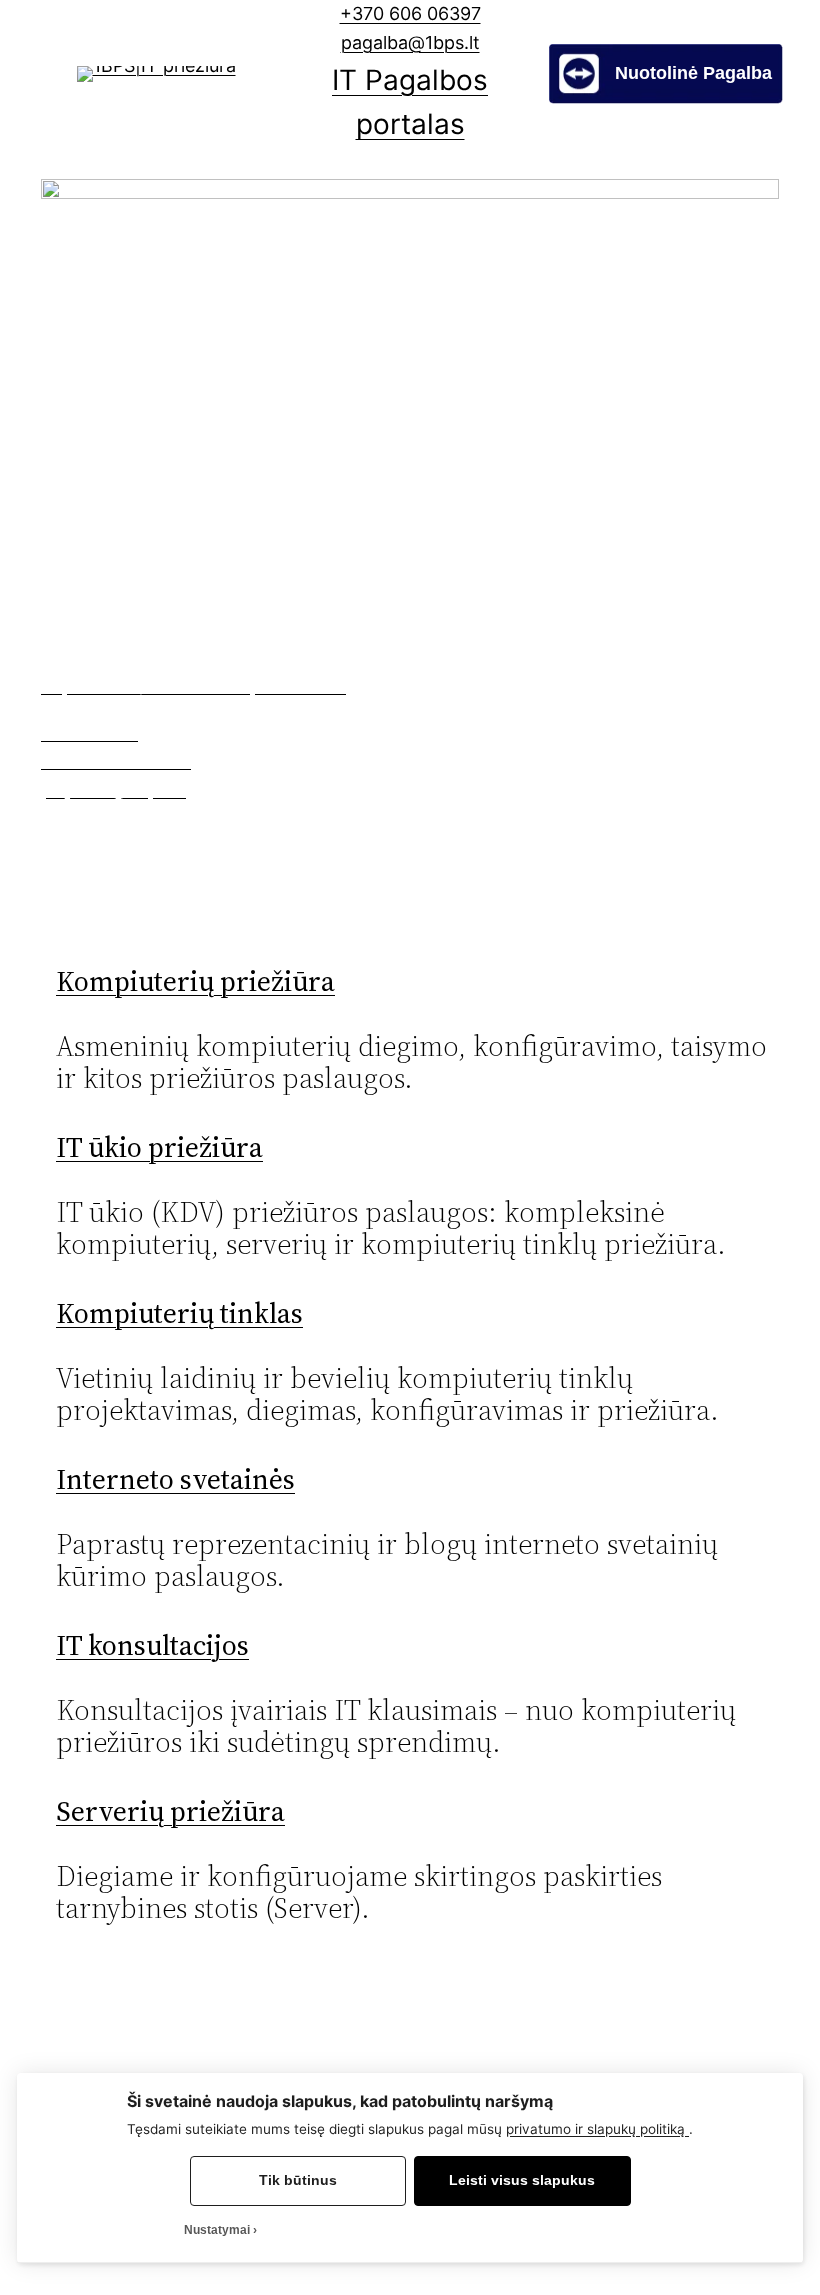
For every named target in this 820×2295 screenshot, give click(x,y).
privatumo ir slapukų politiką (597, 2129)
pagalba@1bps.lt (410, 42)
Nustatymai (217, 2230)
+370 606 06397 (410, 13)
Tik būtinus (298, 2180)
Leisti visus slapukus (522, 2180)
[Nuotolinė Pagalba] (666, 97)
